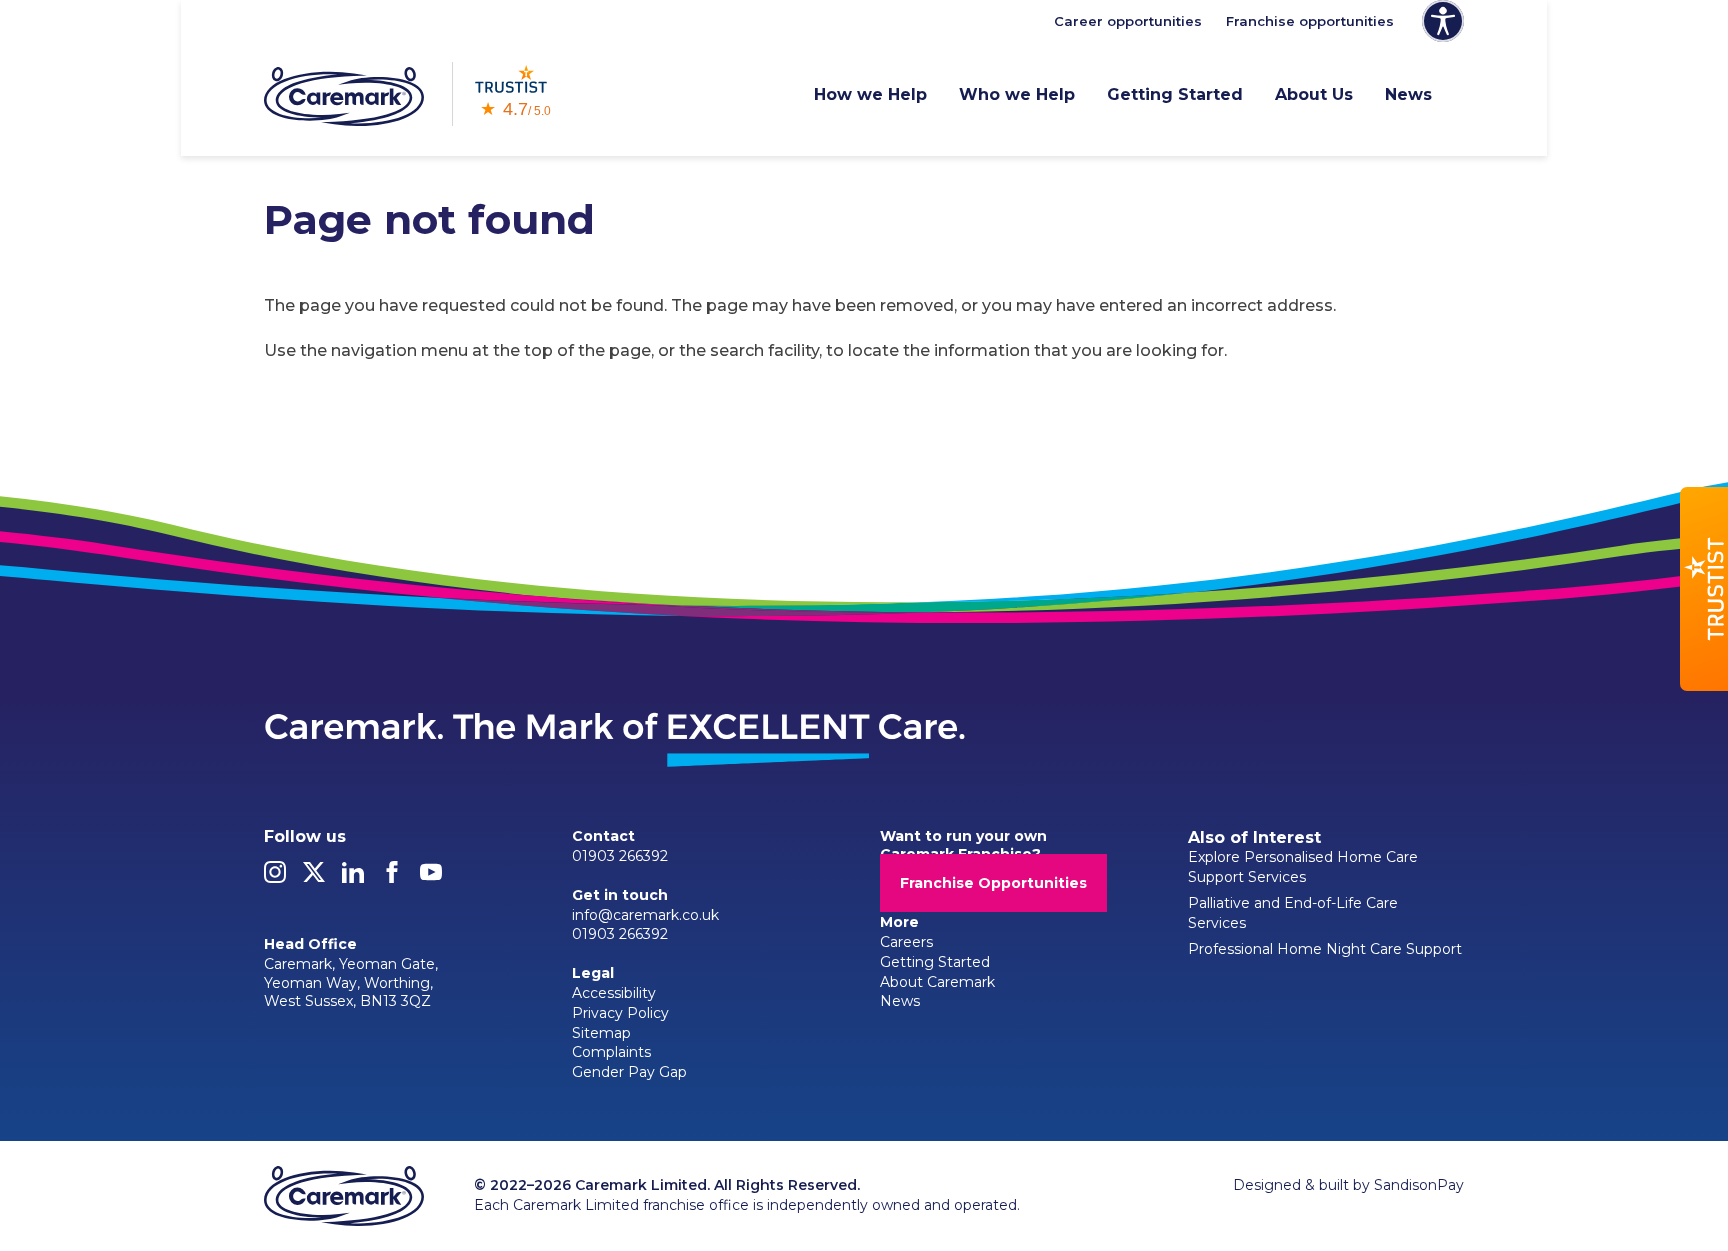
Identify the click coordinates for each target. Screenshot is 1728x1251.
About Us (1314, 94)
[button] (1704, 589)
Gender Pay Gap (629, 1072)
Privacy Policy (620, 1013)
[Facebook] (392, 878)
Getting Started (1175, 94)
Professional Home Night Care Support (1325, 949)
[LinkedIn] (353, 878)
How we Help (870, 94)
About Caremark (937, 982)
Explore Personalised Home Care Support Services (1303, 867)
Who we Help (1017, 94)
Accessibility (614, 993)
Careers (906, 942)
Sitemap (601, 1033)
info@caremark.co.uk (645, 915)
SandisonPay (1419, 1185)
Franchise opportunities (1310, 21)
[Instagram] (275, 878)
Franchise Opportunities (993, 883)
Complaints (611, 1052)
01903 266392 (620, 856)
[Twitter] (314, 878)
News (1408, 94)
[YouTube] (431, 878)
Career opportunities (1128, 21)
